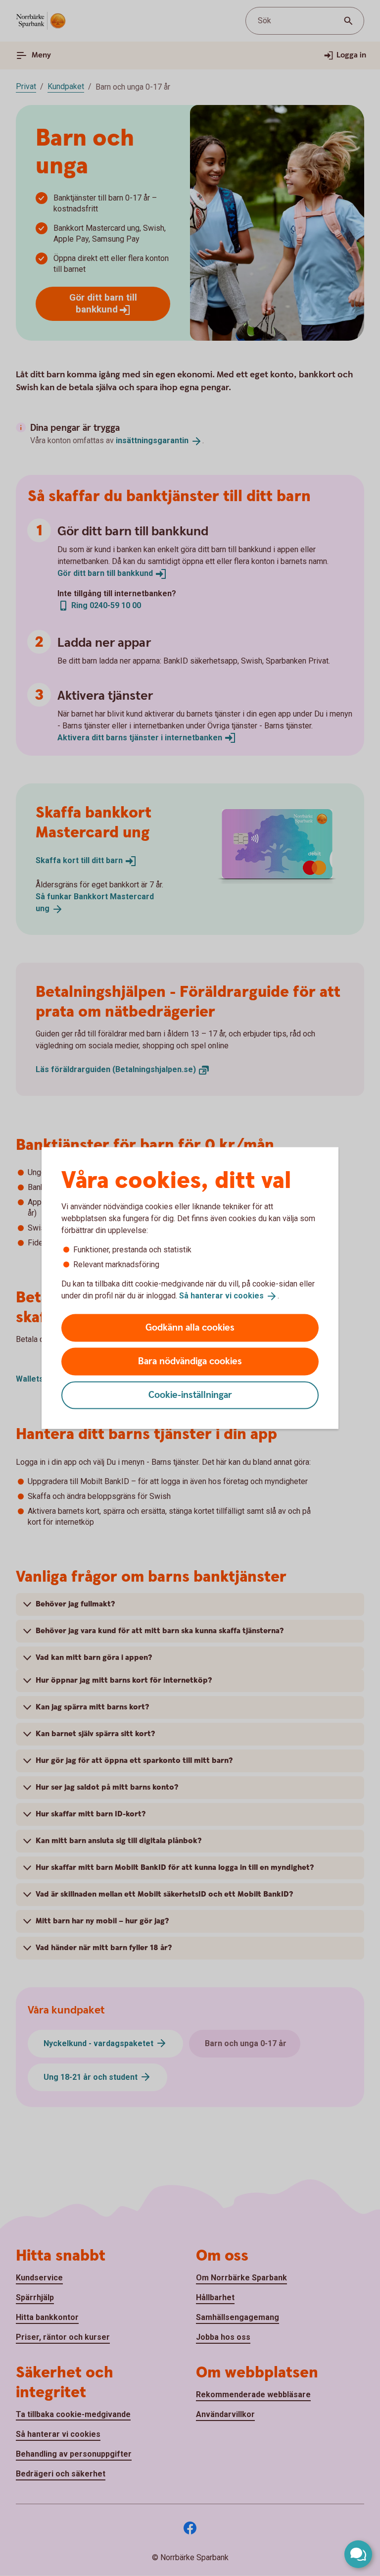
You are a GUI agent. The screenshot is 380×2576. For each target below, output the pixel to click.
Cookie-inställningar (190, 1395)
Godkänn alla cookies (190, 1327)
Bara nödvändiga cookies (190, 1361)
